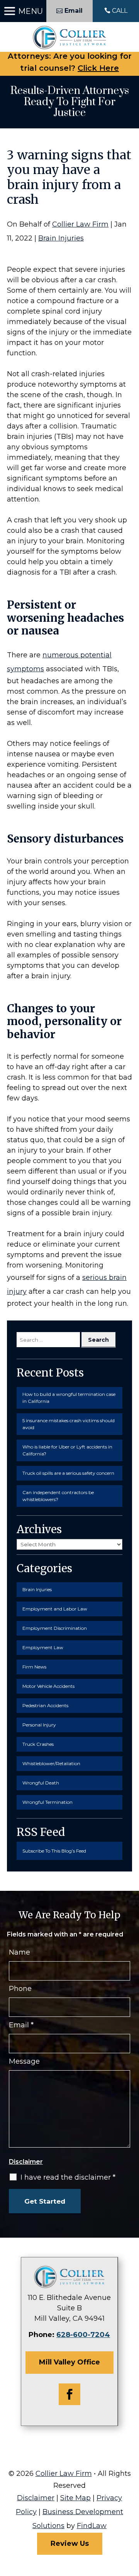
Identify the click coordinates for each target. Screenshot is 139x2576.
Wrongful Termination (47, 1802)
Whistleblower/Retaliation (51, 1763)
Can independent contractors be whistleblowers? (58, 1496)
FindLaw (92, 2526)
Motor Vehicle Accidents (48, 1686)
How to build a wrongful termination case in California (69, 1398)
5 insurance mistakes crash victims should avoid (69, 1424)
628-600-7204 (83, 2335)
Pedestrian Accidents (45, 1705)
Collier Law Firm (80, 224)
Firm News (34, 1667)
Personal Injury (39, 1725)
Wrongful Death (41, 1783)
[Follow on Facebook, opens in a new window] (69, 2394)
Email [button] (74, 11)
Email (21, 2025)
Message (24, 2061)
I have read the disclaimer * (68, 2177)
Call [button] (120, 11)
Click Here (98, 68)
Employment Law (43, 1647)
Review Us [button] (70, 2544)
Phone (20, 1989)
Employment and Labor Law (55, 1609)
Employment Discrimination (55, 1628)
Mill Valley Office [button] (69, 2362)
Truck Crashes (38, 1744)
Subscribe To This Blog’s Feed (54, 1851)
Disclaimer (26, 2162)
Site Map (75, 2498)
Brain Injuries (61, 238)
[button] (23, 11)
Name (19, 1952)
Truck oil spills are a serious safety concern (68, 1473)
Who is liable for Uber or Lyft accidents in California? (67, 1450)
